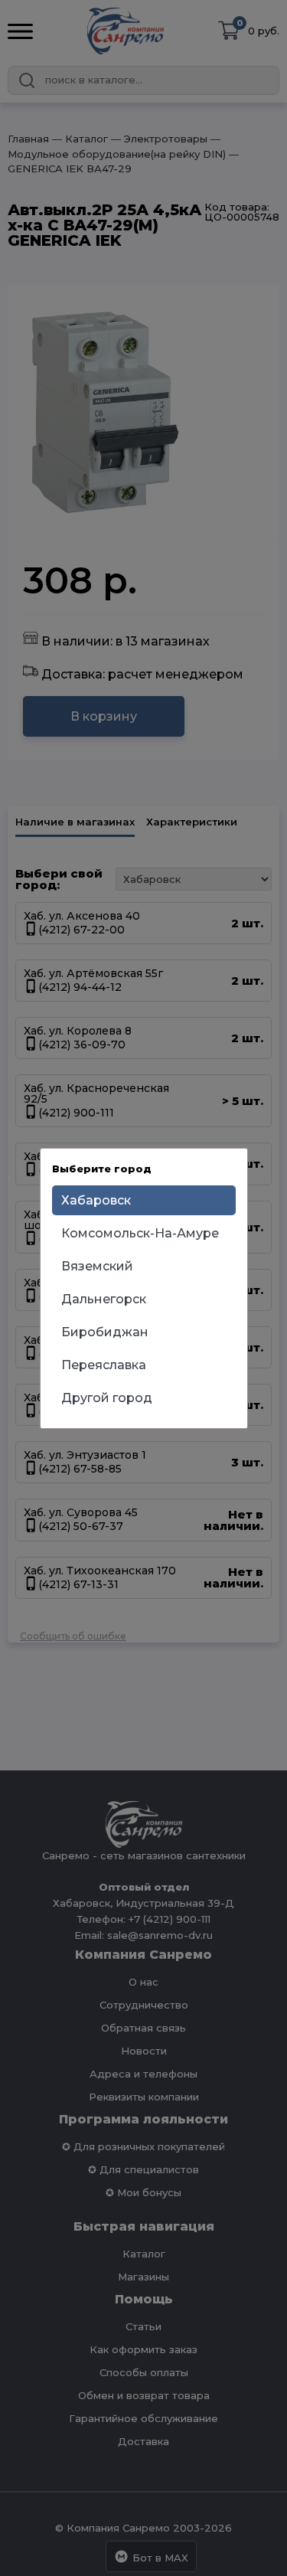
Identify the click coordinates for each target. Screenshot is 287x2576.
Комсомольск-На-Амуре (140, 1233)
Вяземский (97, 1266)
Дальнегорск (104, 1299)
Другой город (107, 1398)
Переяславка (104, 1365)
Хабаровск (96, 1200)
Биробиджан (105, 1332)
